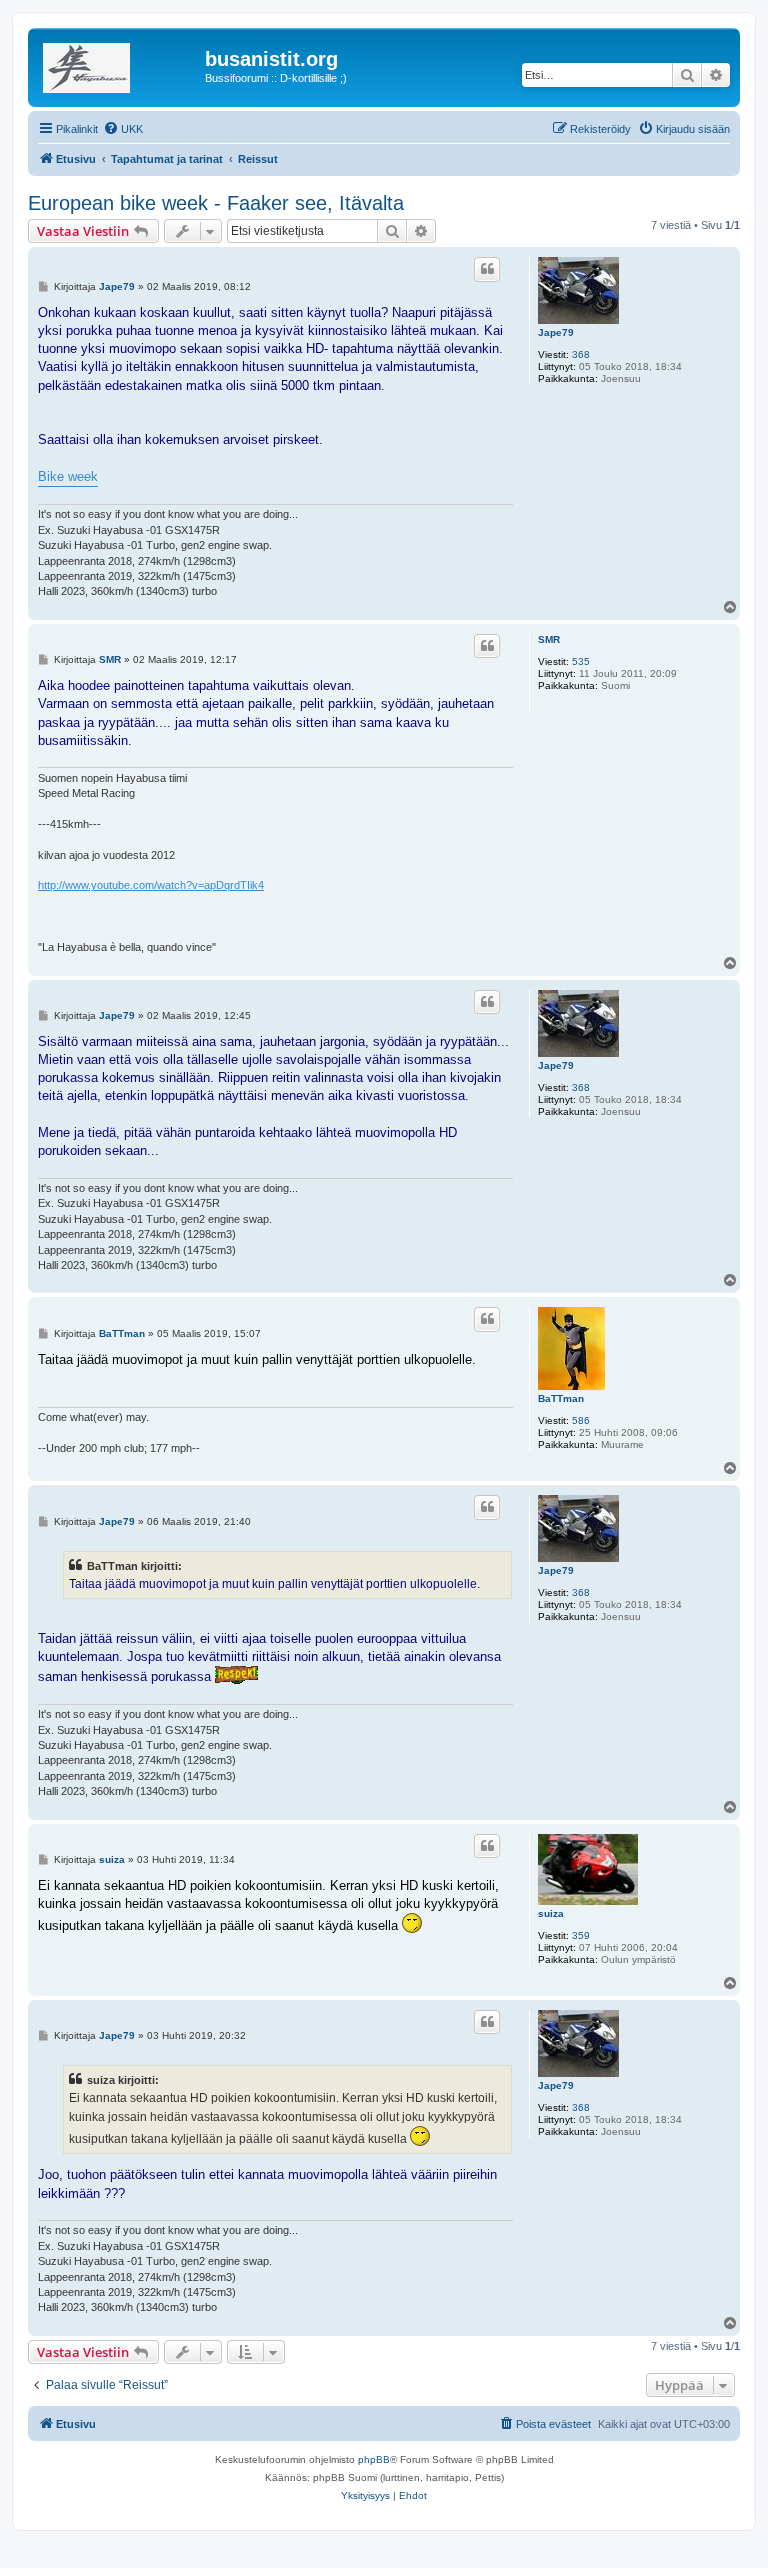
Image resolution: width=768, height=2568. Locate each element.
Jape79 (556, 332)
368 (581, 354)
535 (581, 661)
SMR (549, 639)
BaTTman (561, 1398)
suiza (551, 1913)
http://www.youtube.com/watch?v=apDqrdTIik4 (151, 885)
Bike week (68, 476)
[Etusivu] (119, 65)
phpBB (374, 2459)
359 (581, 1935)
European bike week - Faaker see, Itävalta (216, 203)
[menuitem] (123, 129)
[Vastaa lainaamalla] (487, 269)
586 (581, 1420)
